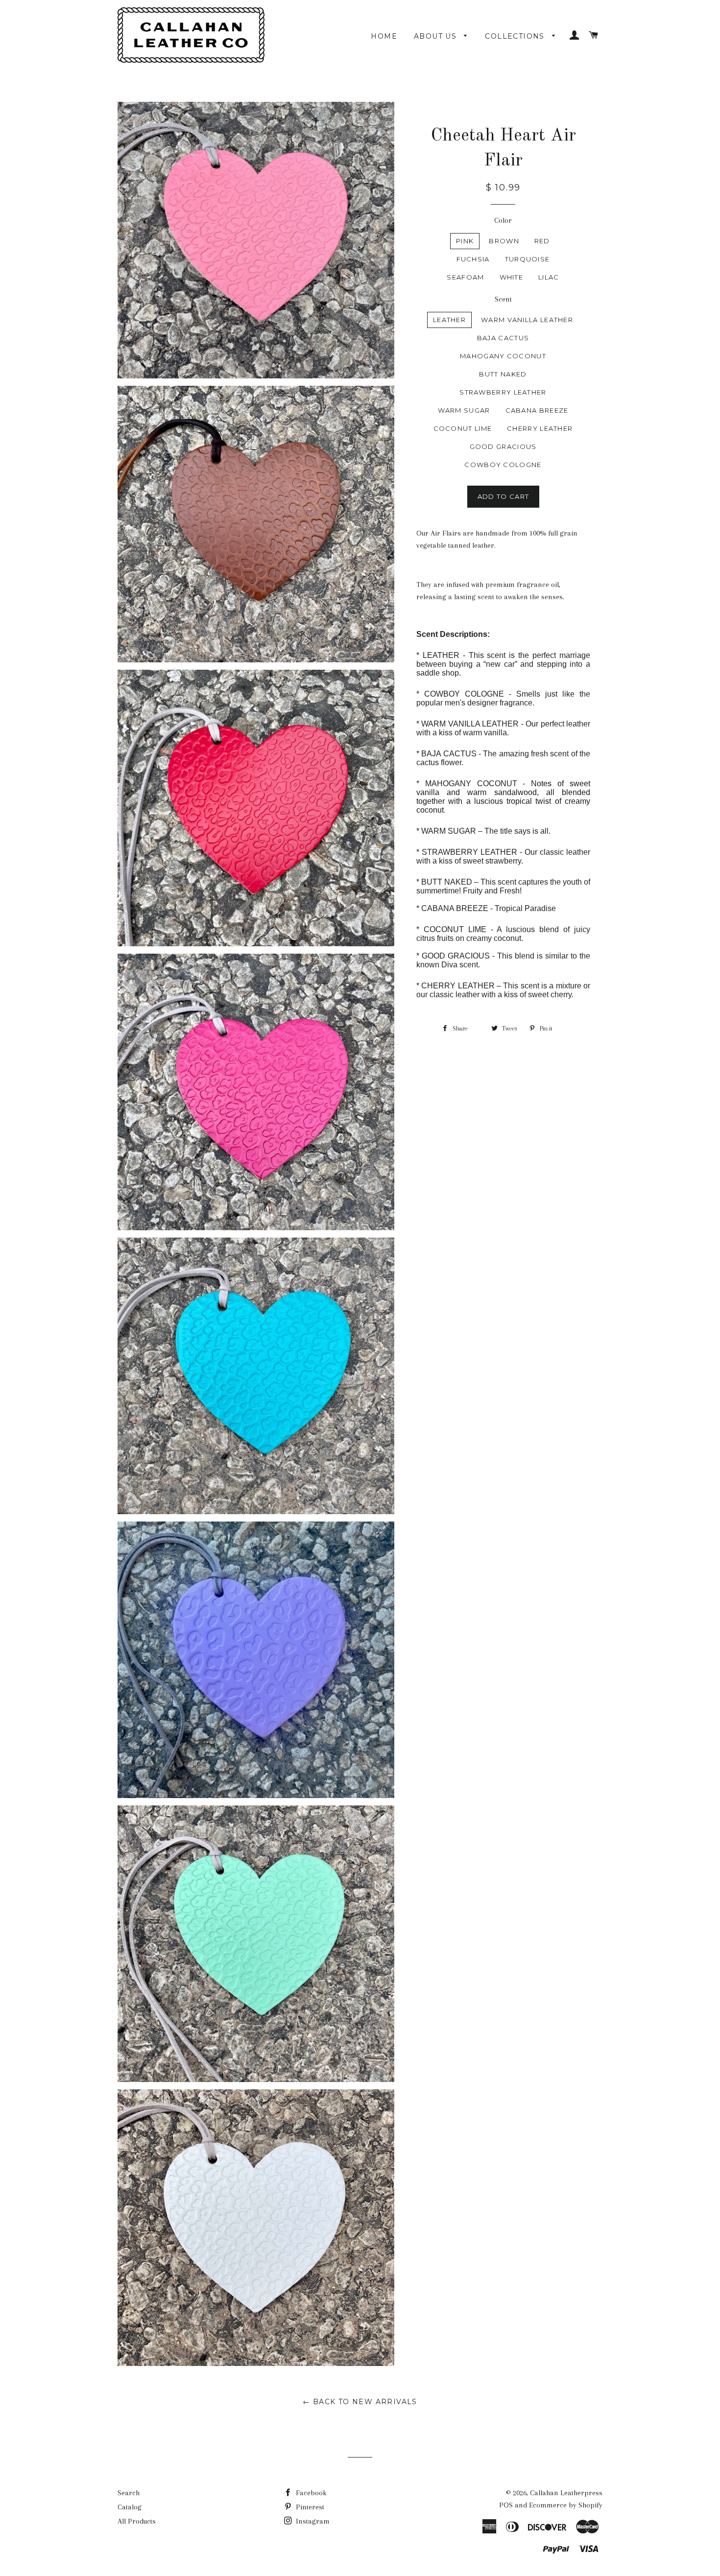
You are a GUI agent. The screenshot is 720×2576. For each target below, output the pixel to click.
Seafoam (465, 277)
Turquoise (528, 259)
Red (542, 241)
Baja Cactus (503, 338)
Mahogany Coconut (503, 356)
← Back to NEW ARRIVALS (360, 2402)
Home (384, 36)
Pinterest (309, 2507)
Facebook (310, 2493)
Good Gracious (503, 446)
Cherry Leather (540, 428)
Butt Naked (503, 374)
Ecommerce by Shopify (566, 2505)
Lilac (549, 277)
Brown (504, 241)
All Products (137, 2521)
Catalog (130, 2507)
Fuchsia (473, 259)
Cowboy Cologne (503, 465)
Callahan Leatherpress (566, 2493)
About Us (437, 36)
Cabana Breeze (537, 410)
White (512, 277)
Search (129, 2493)
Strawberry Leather (503, 392)
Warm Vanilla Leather (527, 320)
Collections (516, 36)
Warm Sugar (464, 410)
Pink (465, 241)
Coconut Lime (463, 428)
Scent (503, 299)
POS (506, 2505)
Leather (449, 320)
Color (503, 220)
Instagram (312, 2521)
